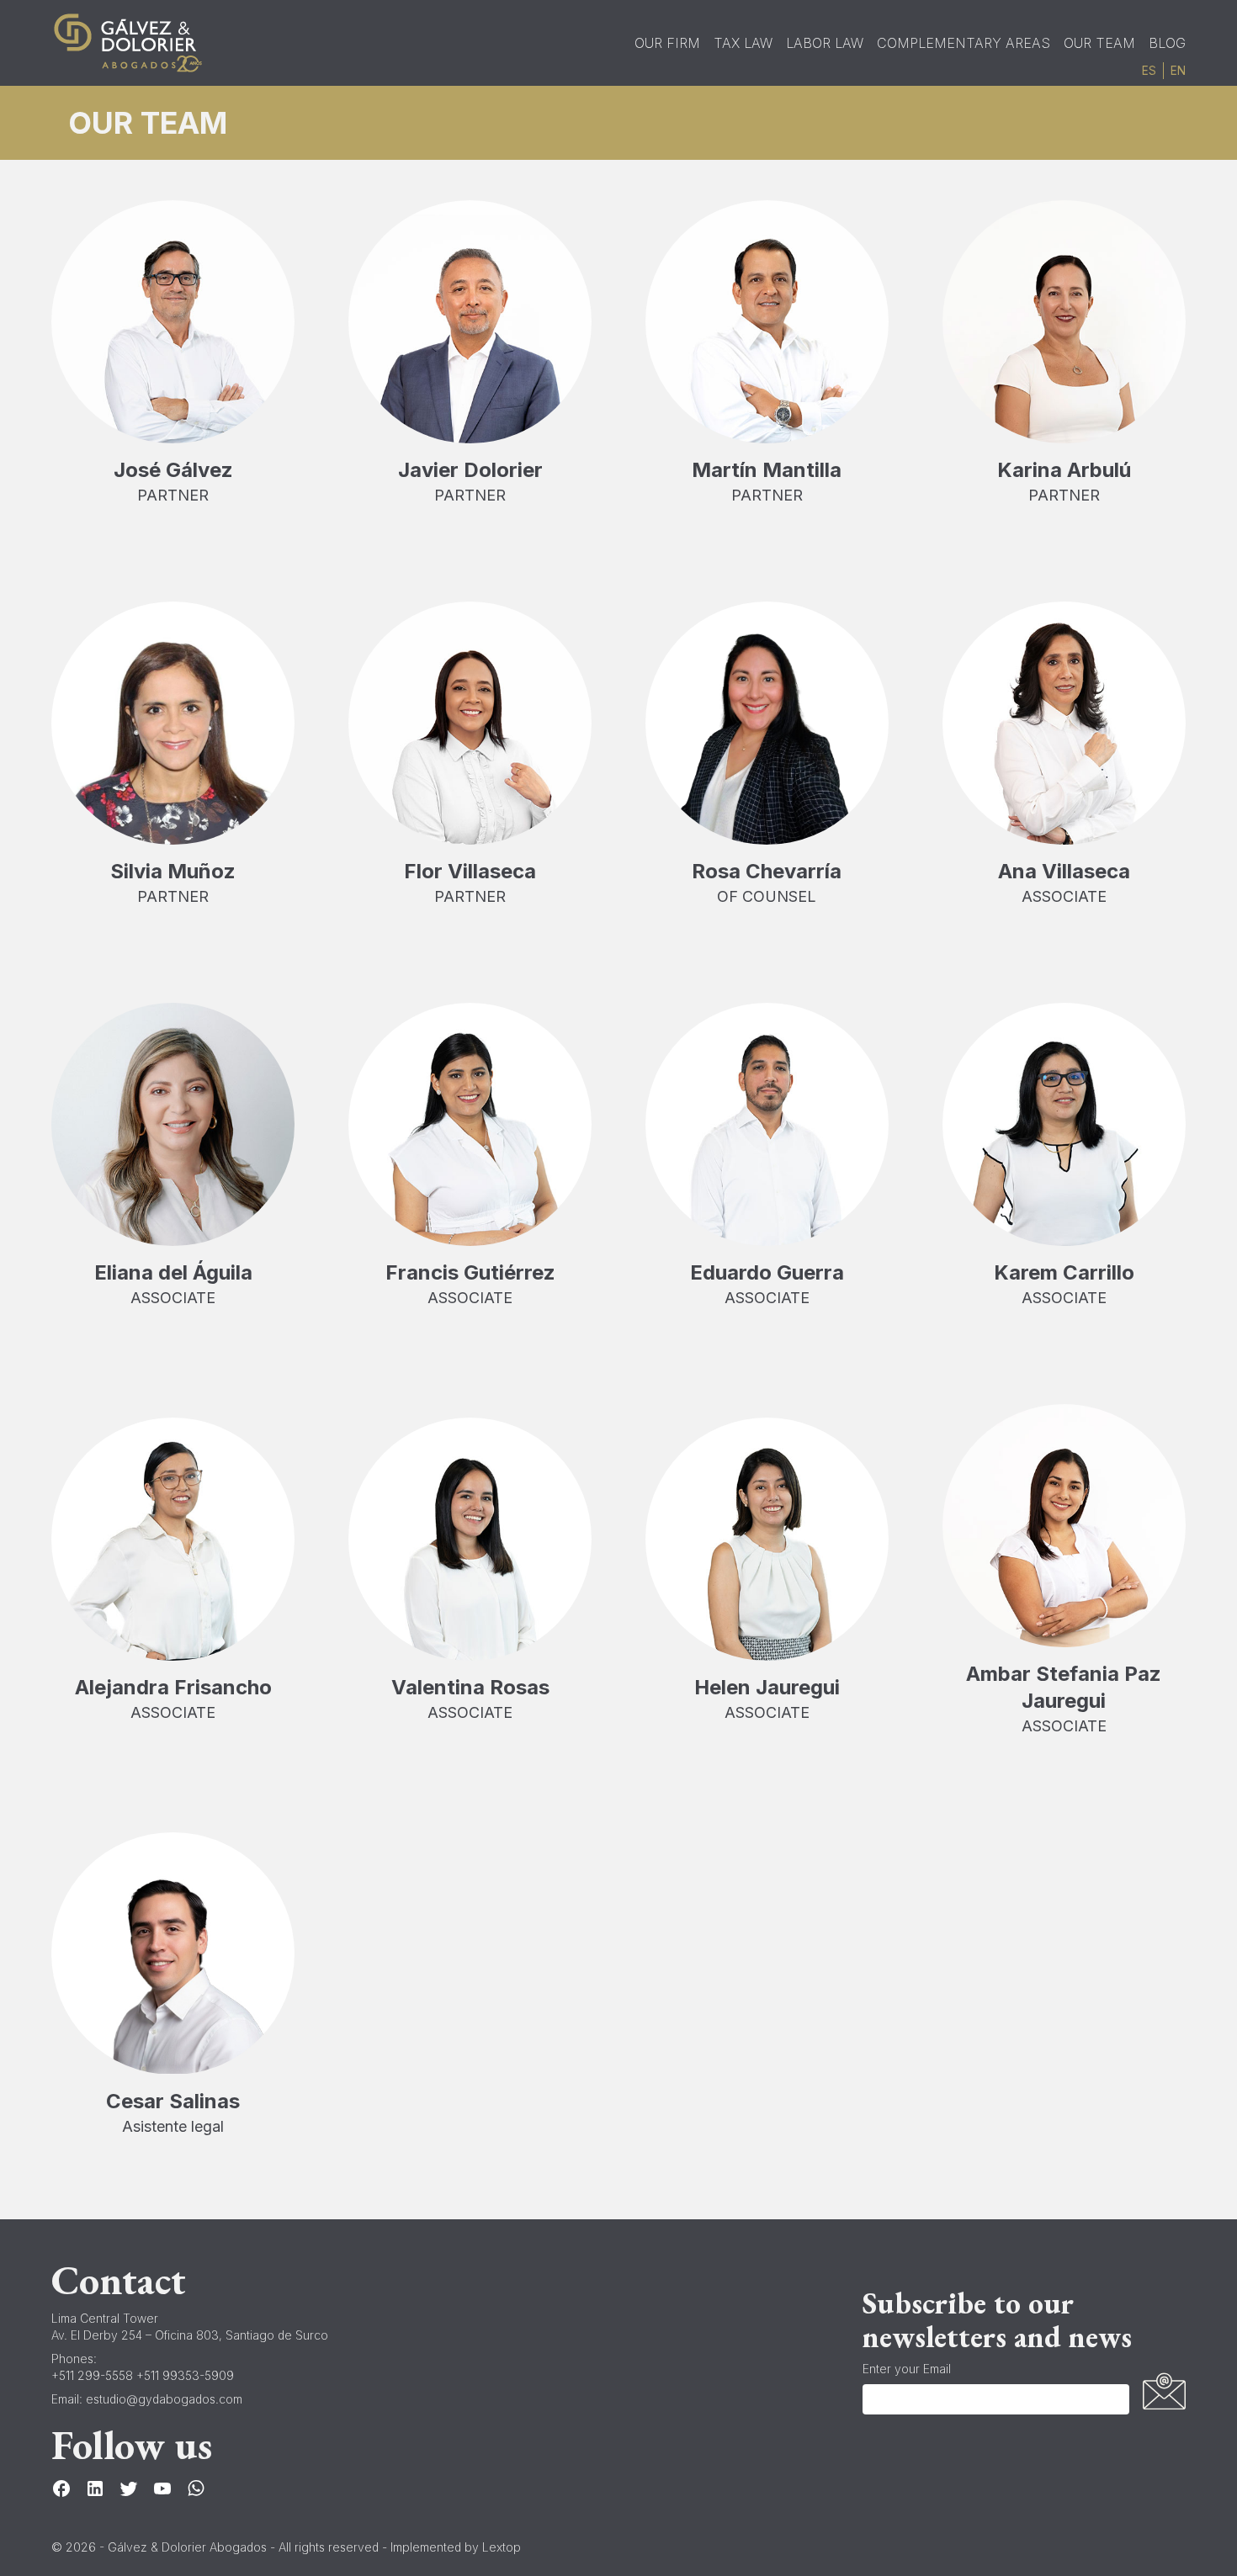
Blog (1167, 43)
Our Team (1099, 43)
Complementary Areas (964, 43)
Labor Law (825, 43)
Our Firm (667, 43)
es (1149, 71)
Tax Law (743, 43)
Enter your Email (907, 2369)
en (1178, 71)
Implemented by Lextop (456, 2547)
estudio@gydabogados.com (164, 2399)
